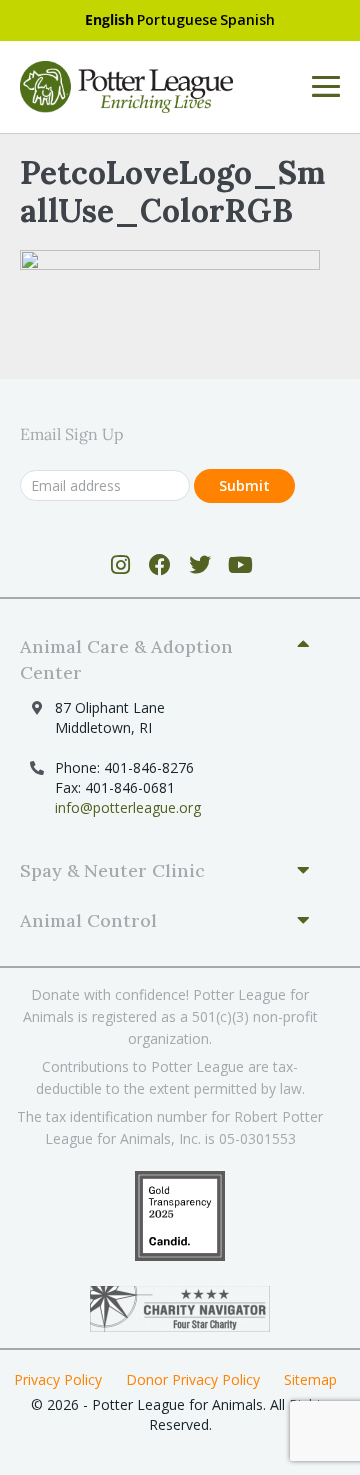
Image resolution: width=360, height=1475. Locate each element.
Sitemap (310, 1379)
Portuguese (177, 19)
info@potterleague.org (128, 807)
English (109, 19)
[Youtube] (240, 565)
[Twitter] (200, 565)
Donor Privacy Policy (193, 1379)
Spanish (247, 19)
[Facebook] (160, 565)
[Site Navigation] (326, 87)
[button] (172, 660)
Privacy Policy (58, 1379)
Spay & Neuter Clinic (112, 870)
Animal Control (88, 920)
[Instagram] (120, 565)
